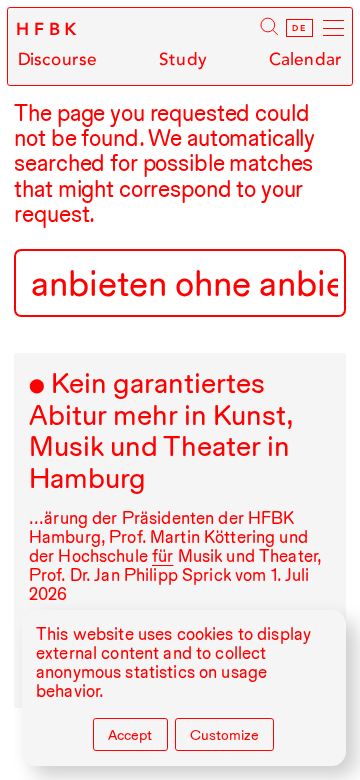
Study (183, 59)
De (299, 28)
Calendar (305, 59)
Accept (130, 734)
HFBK (49, 30)
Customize (224, 734)
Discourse (57, 59)
